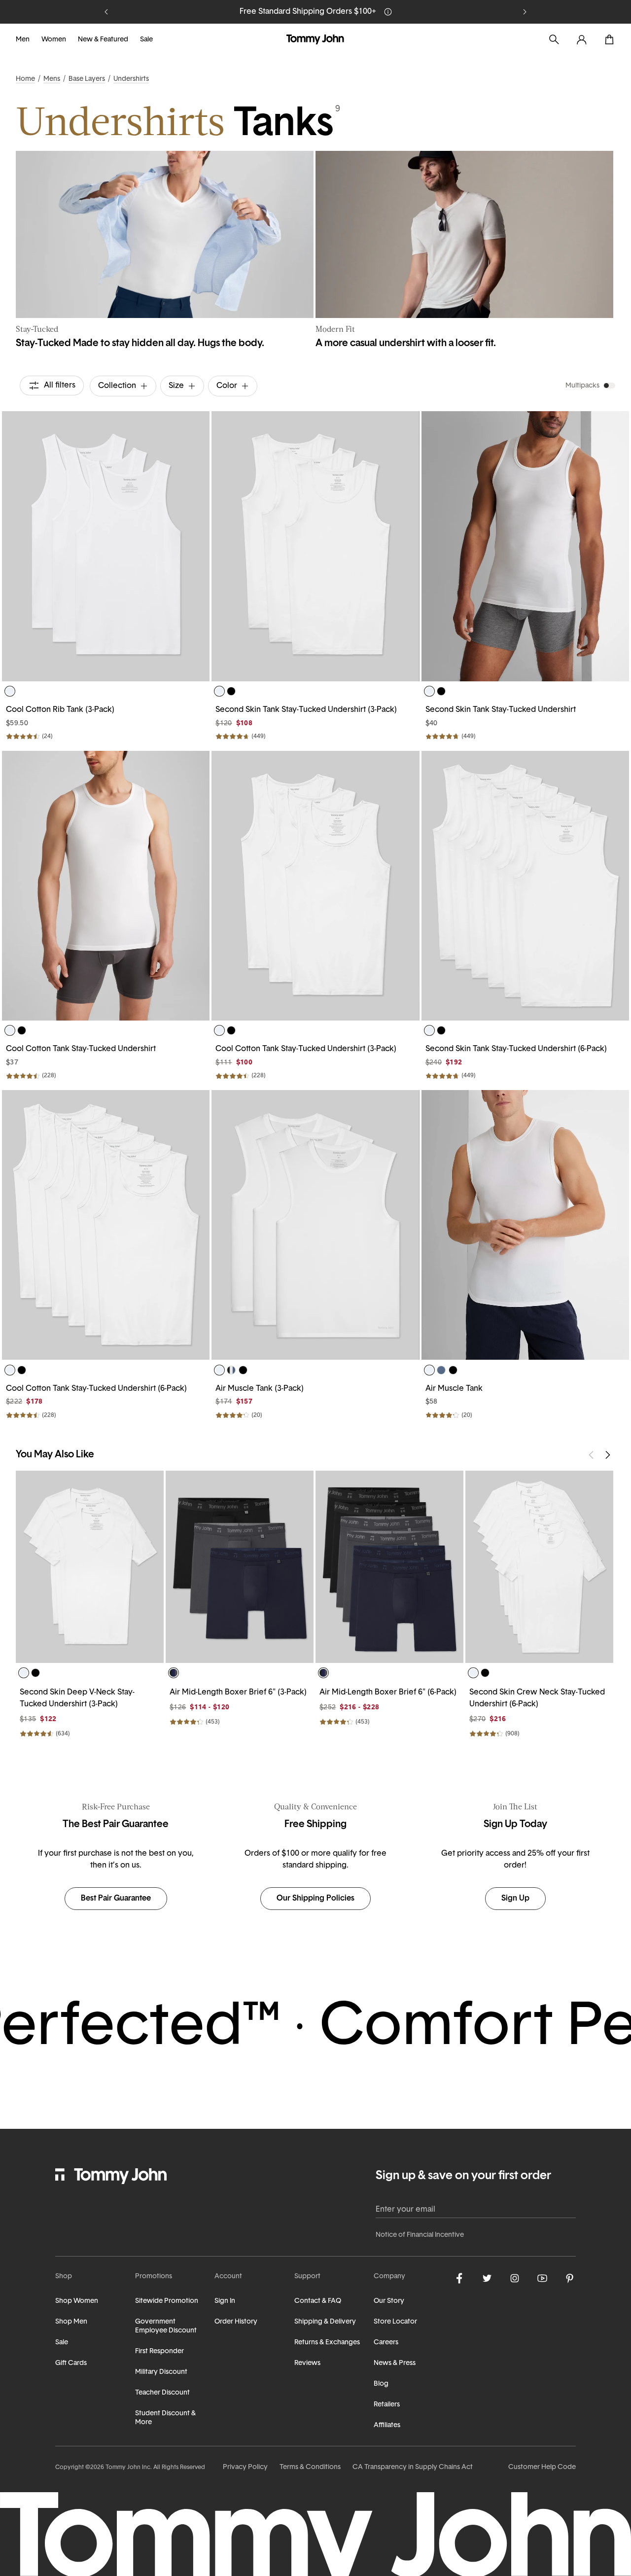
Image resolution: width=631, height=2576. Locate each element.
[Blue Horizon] (441, 1370)
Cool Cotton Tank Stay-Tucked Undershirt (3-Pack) (306, 1049)
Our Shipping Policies (315, 1899)
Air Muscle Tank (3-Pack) (260, 1389)
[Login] (582, 39)
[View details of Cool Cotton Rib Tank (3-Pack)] (106, 546)
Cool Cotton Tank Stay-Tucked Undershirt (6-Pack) (96, 1389)
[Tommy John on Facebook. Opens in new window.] (459, 2278)
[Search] (554, 39)
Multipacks (582, 386)
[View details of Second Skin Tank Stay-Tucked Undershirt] (525, 546)
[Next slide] (525, 12)
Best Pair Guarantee (116, 1899)
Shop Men (71, 2322)
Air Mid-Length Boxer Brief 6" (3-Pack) (238, 1693)
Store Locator (395, 2322)
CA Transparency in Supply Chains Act (413, 2467)
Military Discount (161, 2372)
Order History (236, 2322)
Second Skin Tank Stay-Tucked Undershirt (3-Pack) (306, 710)
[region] (106, 546)
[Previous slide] (106, 12)
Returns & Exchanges (327, 2343)
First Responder (159, 2351)
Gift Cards (71, 2363)
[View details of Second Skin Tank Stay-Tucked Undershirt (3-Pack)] (315, 546)
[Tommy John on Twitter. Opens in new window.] (487, 2278)
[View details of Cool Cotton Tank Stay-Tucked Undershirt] (106, 886)
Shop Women (77, 2301)
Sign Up (515, 1899)
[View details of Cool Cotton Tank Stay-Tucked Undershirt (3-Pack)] (315, 886)
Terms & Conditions (310, 2467)
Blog (381, 2384)
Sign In (225, 2301)
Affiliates (387, 2425)
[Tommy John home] (315, 39)
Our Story (389, 2301)
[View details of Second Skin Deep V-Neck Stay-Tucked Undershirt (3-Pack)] (90, 1567)
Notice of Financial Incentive (420, 2235)
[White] (10, 691)
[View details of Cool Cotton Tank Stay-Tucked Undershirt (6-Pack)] (106, 1225)
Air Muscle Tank (454, 1389)
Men (23, 40)
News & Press (395, 2363)
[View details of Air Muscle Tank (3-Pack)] (315, 1225)
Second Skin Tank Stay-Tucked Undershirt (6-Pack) (516, 1049)
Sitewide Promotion (167, 2301)
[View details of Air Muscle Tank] (525, 1225)
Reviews (307, 2363)
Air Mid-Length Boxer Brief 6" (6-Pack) (388, 1693)
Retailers (387, 2405)
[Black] (231, 691)
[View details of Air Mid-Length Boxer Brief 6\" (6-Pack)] (389, 1567)
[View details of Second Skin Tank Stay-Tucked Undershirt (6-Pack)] (525, 886)
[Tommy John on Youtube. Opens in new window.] (542, 2278)
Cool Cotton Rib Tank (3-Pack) (60, 710)
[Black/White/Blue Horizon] (231, 1370)
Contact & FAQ (318, 2301)
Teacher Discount (162, 2393)
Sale (146, 40)
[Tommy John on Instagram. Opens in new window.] (515, 2278)
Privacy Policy (245, 2467)
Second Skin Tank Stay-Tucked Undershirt (501, 710)
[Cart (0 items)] (609, 39)
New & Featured (103, 40)
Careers (386, 2343)
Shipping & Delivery (325, 2322)
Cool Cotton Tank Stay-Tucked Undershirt (81, 1049)
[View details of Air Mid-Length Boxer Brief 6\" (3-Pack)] (240, 1567)
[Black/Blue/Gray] (174, 1673)
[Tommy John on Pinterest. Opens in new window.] (570, 2278)
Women (54, 40)
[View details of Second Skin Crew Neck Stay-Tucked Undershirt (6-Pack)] (539, 1567)
